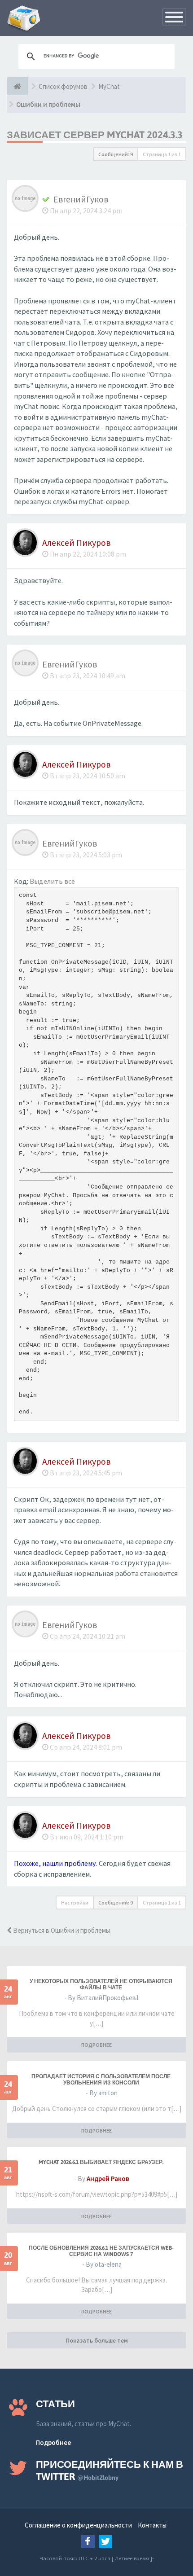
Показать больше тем (97, 2340)
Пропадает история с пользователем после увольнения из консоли (101, 2080)
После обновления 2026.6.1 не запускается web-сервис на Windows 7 (101, 2251)
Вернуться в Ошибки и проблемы (61, 1930)
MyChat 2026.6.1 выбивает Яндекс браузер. (101, 2162)
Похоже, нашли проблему (55, 1863)
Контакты (152, 2525)
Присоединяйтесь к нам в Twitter (110, 2470)
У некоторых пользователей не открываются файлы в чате (101, 1984)
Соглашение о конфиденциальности (78, 2525)
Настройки (75, 1902)
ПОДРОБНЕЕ (96, 2045)
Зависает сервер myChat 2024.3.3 (95, 135)
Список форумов (63, 86)
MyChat (109, 86)
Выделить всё (52, 881)
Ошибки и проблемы (48, 104)
